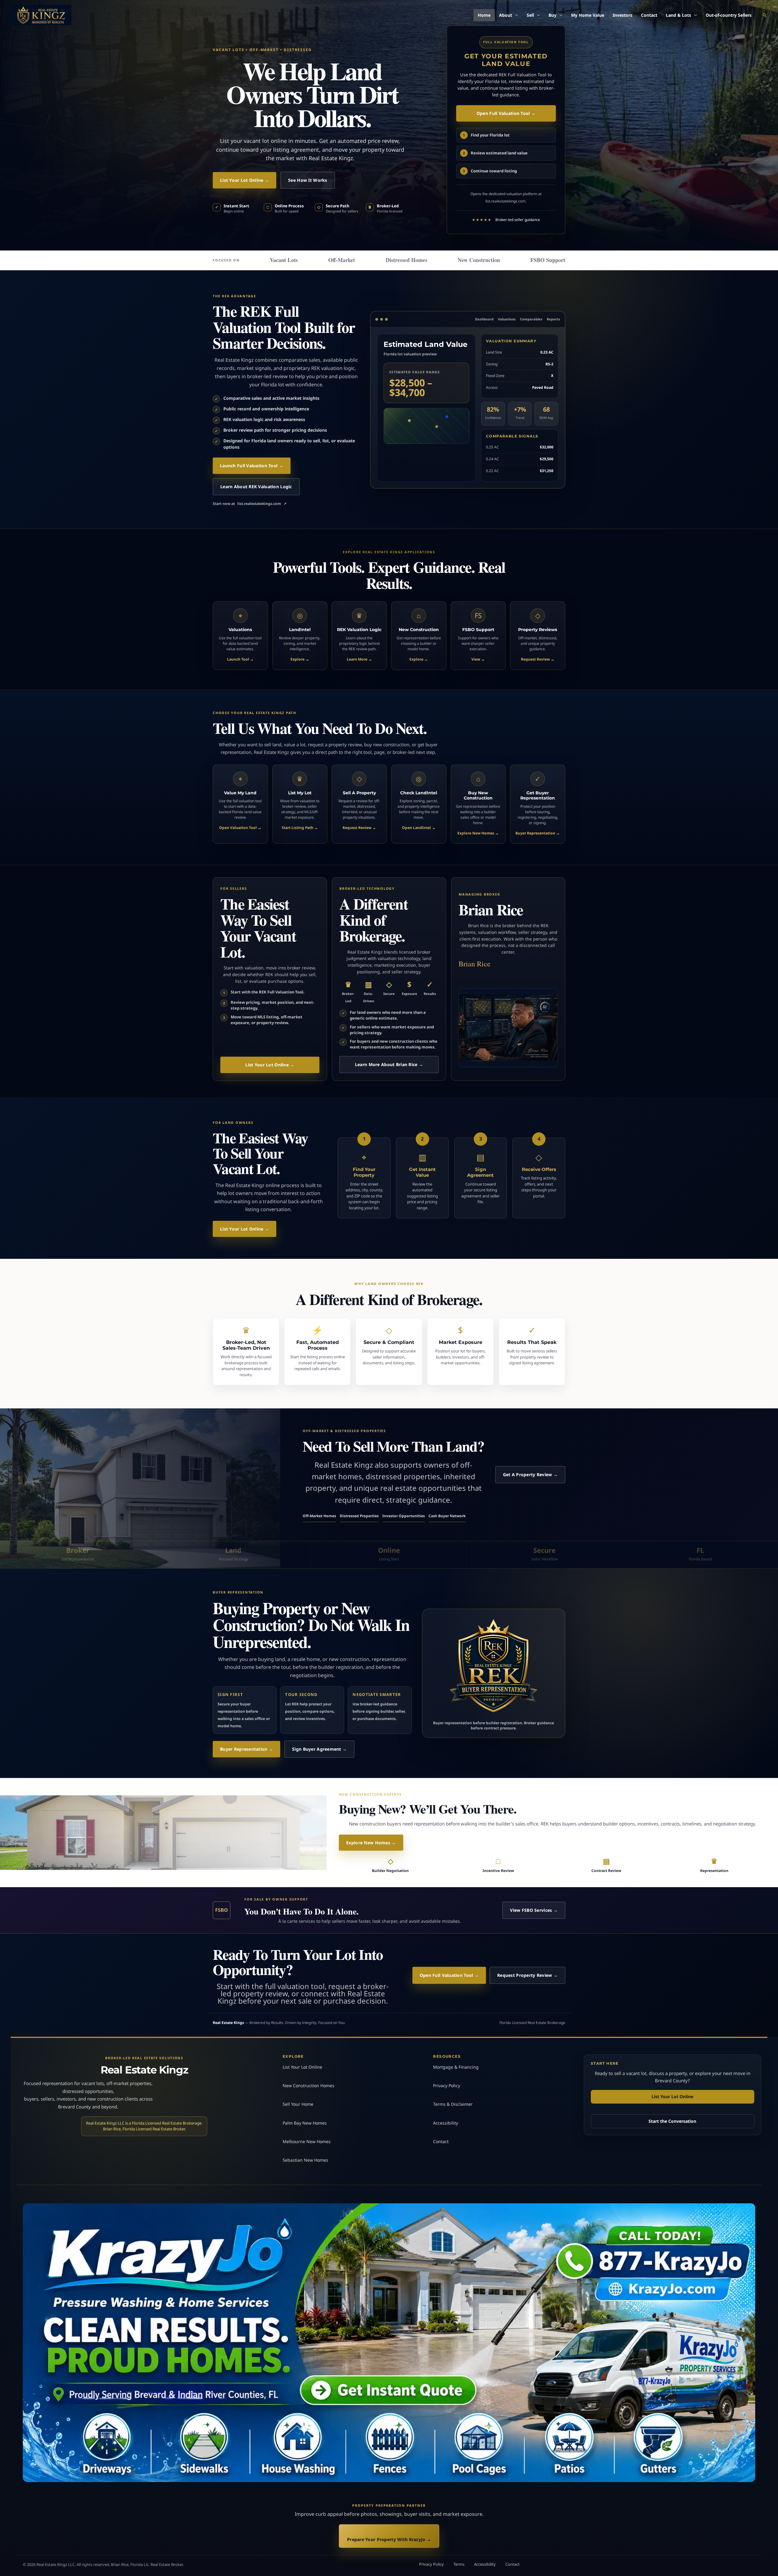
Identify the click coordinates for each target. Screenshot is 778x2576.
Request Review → (538, 659)
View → (478, 659)
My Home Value (588, 15)
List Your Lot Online (302, 2067)
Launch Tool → (240, 659)
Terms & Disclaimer (453, 2104)
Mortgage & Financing (456, 2067)
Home (484, 15)
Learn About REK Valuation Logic (256, 487)
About (506, 15)
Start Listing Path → (300, 828)
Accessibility (446, 2123)
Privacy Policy (447, 2086)
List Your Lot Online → (244, 180)
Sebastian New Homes (305, 2160)
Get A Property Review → (530, 1474)
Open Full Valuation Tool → (506, 113)
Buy (553, 15)
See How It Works (308, 180)
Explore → (300, 659)
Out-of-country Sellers (729, 15)
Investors (623, 15)
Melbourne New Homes (307, 2141)
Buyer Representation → (538, 833)
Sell (530, 15)
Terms (459, 2564)
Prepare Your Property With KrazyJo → (389, 2539)
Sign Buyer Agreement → (319, 1749)
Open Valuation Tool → (240, 828)
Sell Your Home (298, 2104)
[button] (765, 15)
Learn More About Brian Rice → (389, 1064)
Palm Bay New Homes (305, 2123)
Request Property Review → (527, 1975)
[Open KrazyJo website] (389, 2343)
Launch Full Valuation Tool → (252, 466)
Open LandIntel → (419, 828)
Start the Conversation (672, 2121)
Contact (649, 15)
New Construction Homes (308, 2086)
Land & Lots (678, 15)
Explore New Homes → (478, 833)
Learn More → (359, 659)
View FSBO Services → (534, 1910)
